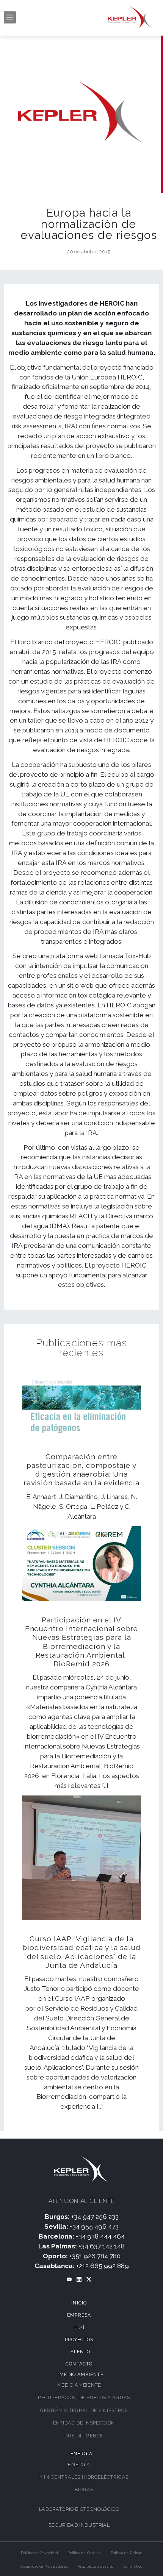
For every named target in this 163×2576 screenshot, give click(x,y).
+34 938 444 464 (100, 2236)
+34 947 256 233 (95, 2217)
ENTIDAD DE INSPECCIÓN (84, 2423)
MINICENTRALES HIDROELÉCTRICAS (84, 2477)
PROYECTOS (79, 2340)
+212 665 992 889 (103, 2266)
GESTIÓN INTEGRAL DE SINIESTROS (84, 2411)
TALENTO (79, 2352)
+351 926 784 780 (95, 2256)
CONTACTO (79, 2364)
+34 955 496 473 (94, 2226)
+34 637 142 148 (102, 2246)
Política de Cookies (84, 2553)
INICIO (79, 2303)
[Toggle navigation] (10, 17)
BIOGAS (84, 2490)
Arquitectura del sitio (96, 2567)
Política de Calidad (127, 2553)
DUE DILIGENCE (84, 2436)
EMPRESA (79, 2315)
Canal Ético (133, 2567)
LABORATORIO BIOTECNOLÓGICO (79, 2509)
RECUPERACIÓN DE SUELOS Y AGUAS (84, 2398)
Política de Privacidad (39, 2553)
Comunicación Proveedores (44, 2567)
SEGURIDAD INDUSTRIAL (79, 2525)
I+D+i (79, 2328)
